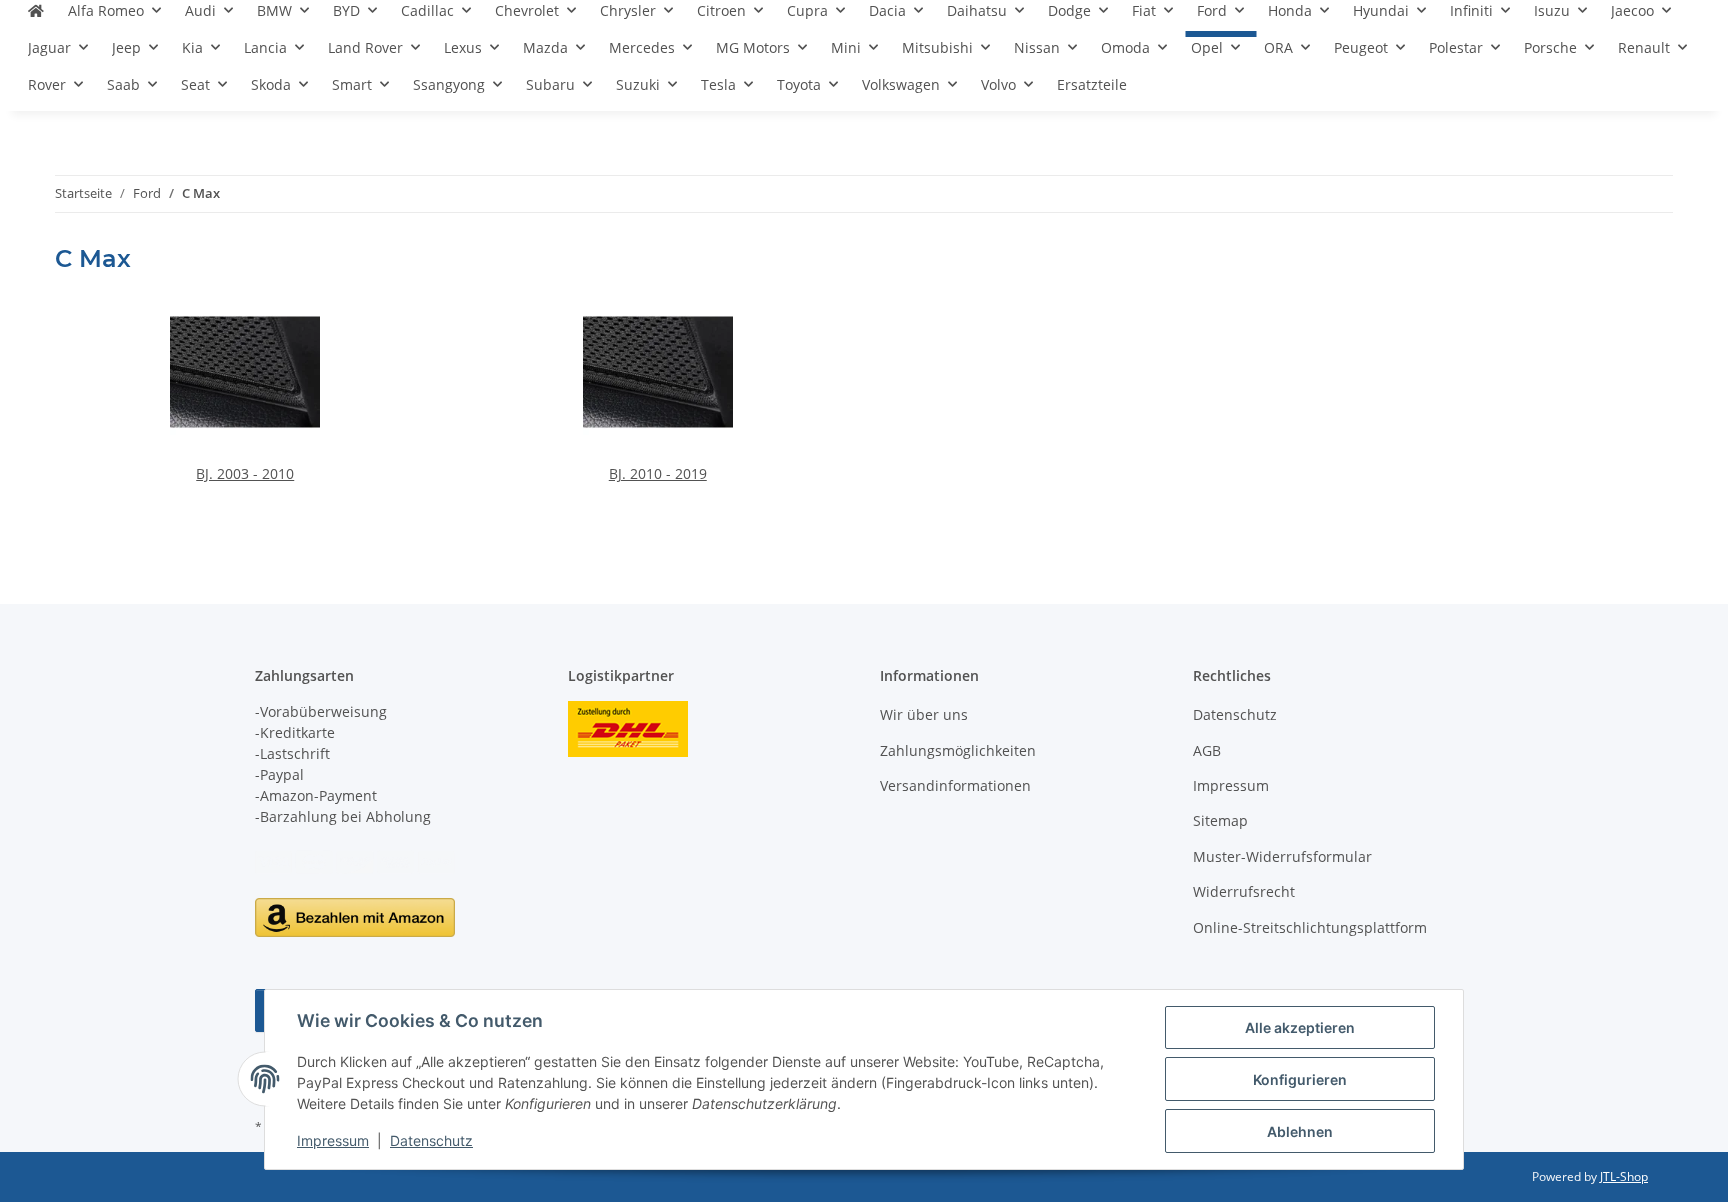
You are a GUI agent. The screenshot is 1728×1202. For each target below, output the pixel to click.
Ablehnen (1300, 1131)
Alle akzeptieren (1300, 1027)
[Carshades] (36, 18)
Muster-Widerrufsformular (1282, 856)
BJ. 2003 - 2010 (245, 473)
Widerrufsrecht (1244, 891)
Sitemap (1220, 820)
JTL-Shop (1624, 1176)
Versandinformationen (955, 785)
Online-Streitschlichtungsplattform (1310, 927)
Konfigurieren (1300, 1079)
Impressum (333, 1140)
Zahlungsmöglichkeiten (958, 750)
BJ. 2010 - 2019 (658, 473)
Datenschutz (431, 1140)
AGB (1207, 750)
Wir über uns (924, 714)
